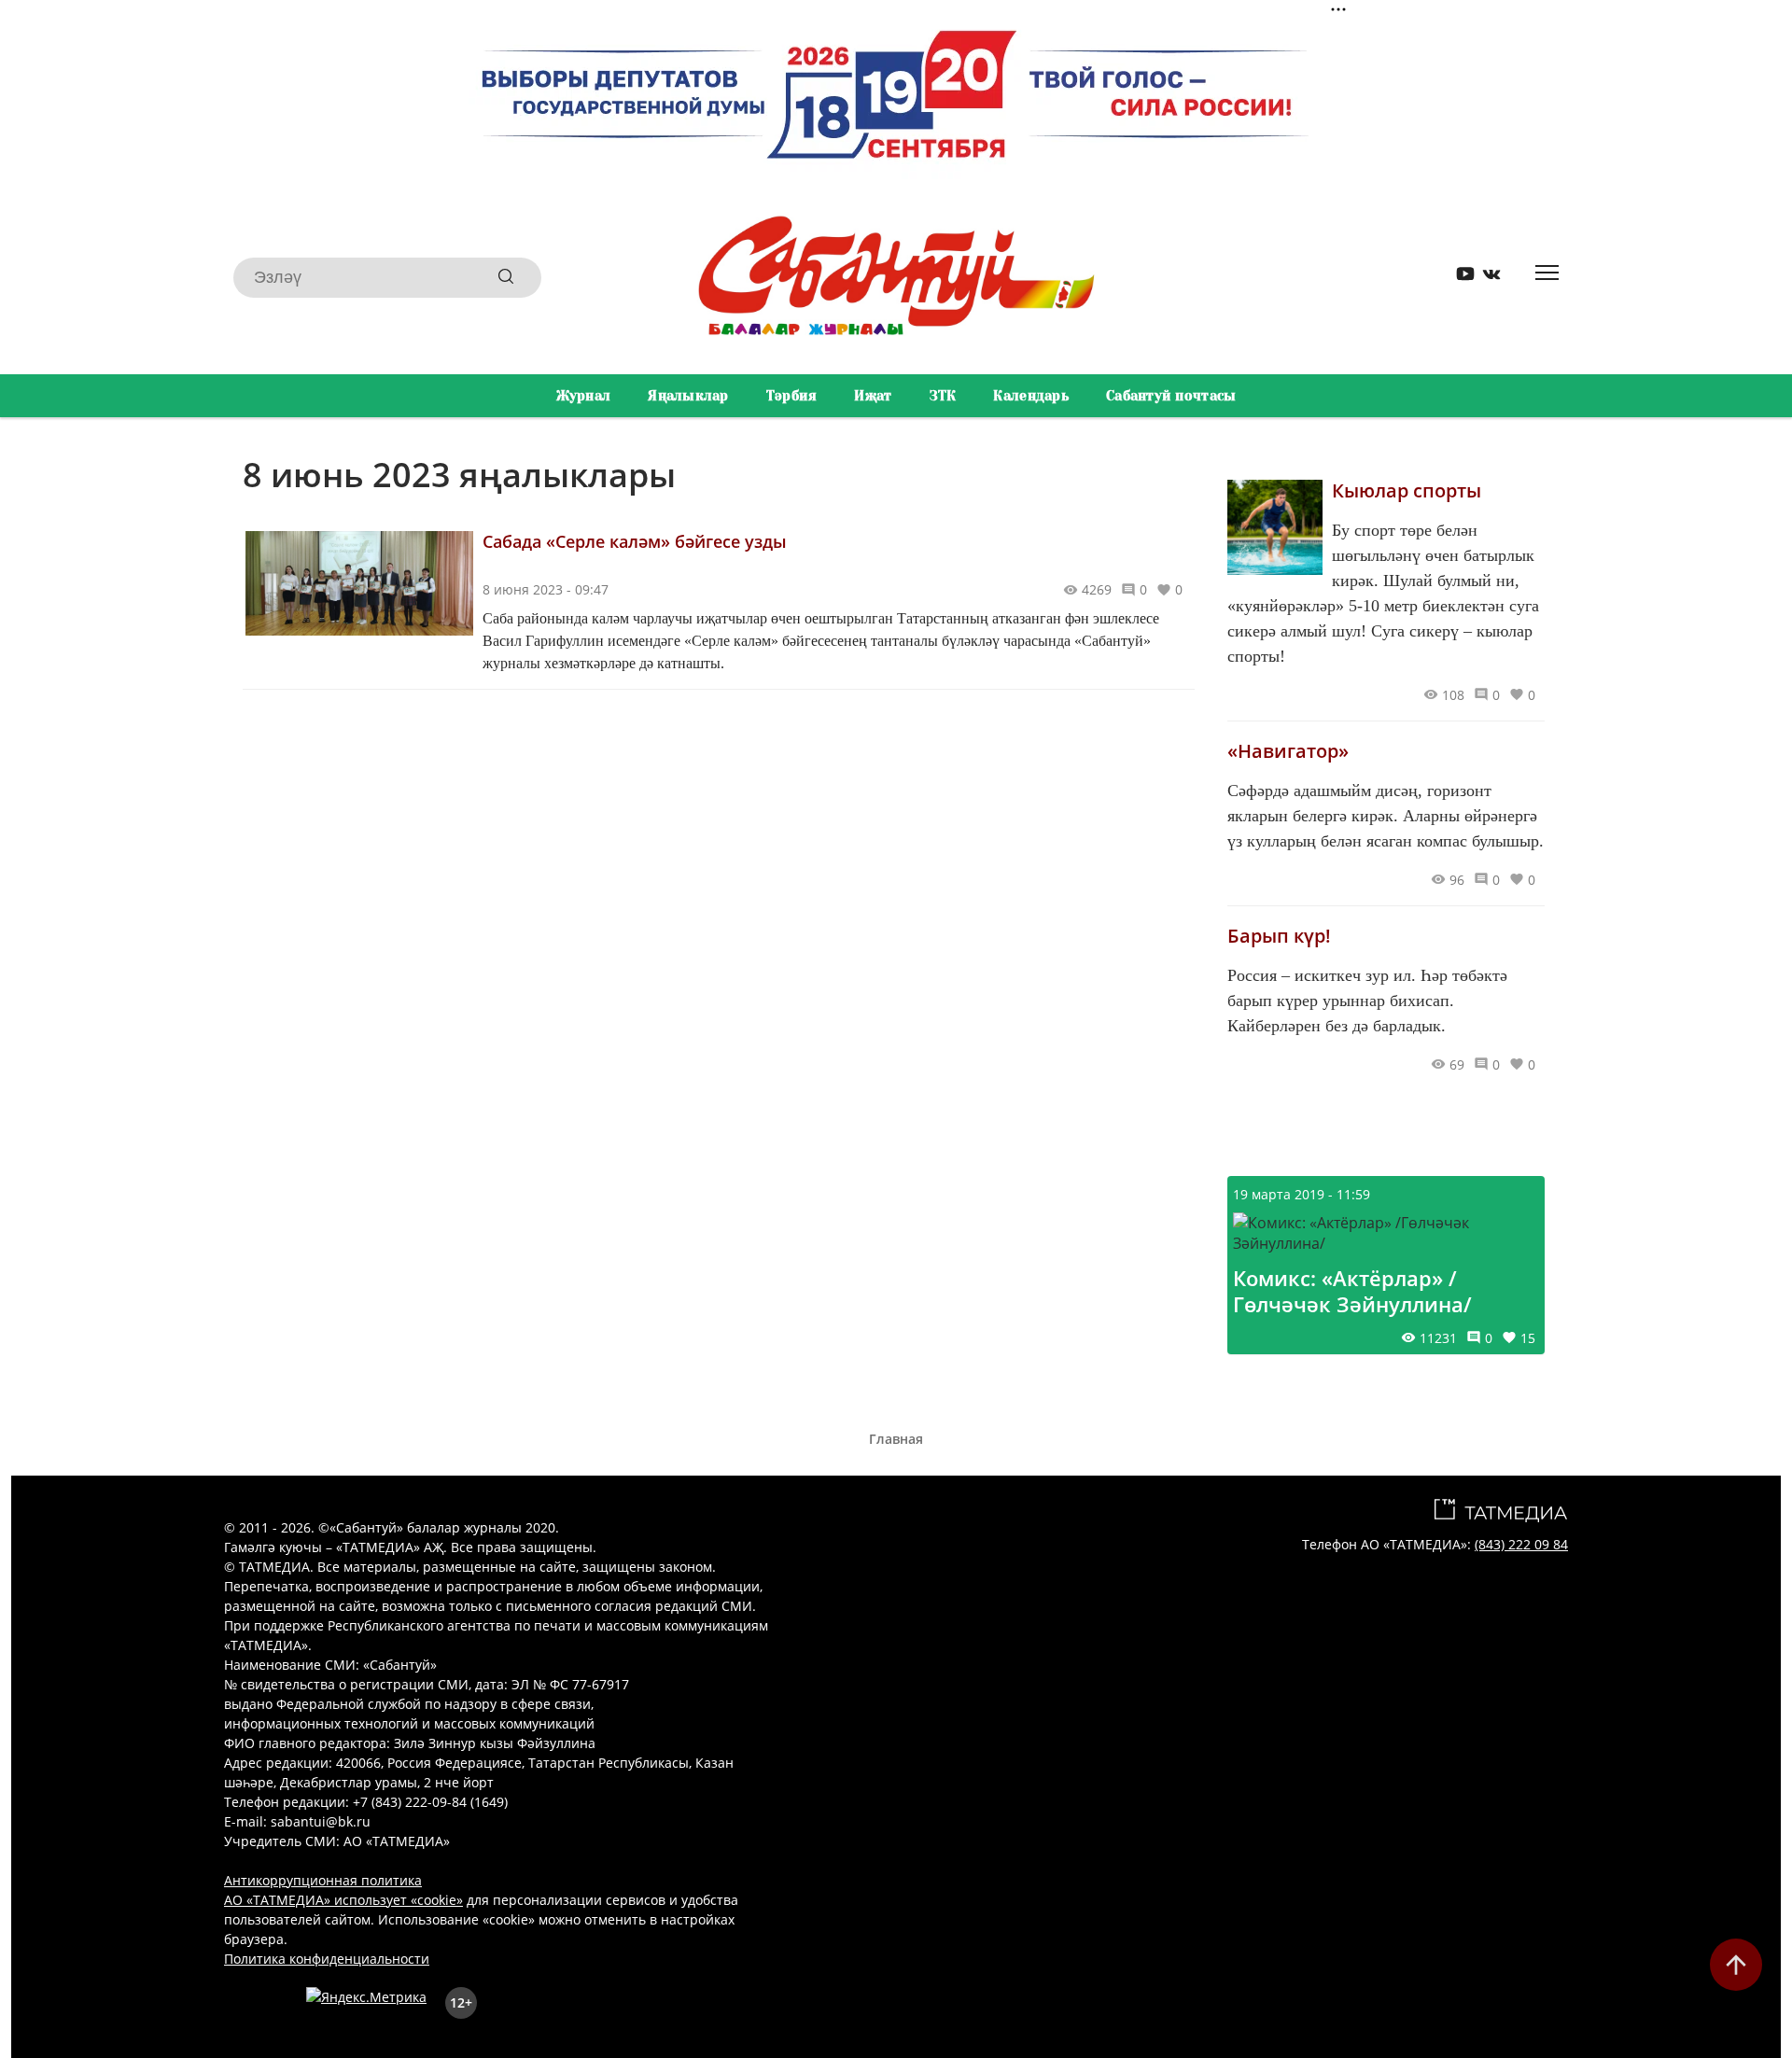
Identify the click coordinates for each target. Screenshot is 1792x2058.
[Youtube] (1459, 278)
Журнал (584, 396)
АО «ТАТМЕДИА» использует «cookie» (343, 1900)
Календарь (1031, 396)
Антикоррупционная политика (323, 1880)
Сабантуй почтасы (1171, 396)
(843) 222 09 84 (1521, 1544)
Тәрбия (792, 396)
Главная (896, 1439)
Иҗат (873, 396)
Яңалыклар (688, 396)
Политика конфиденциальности (327, 1959)
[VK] (1485, 278)
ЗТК (943, 396)
